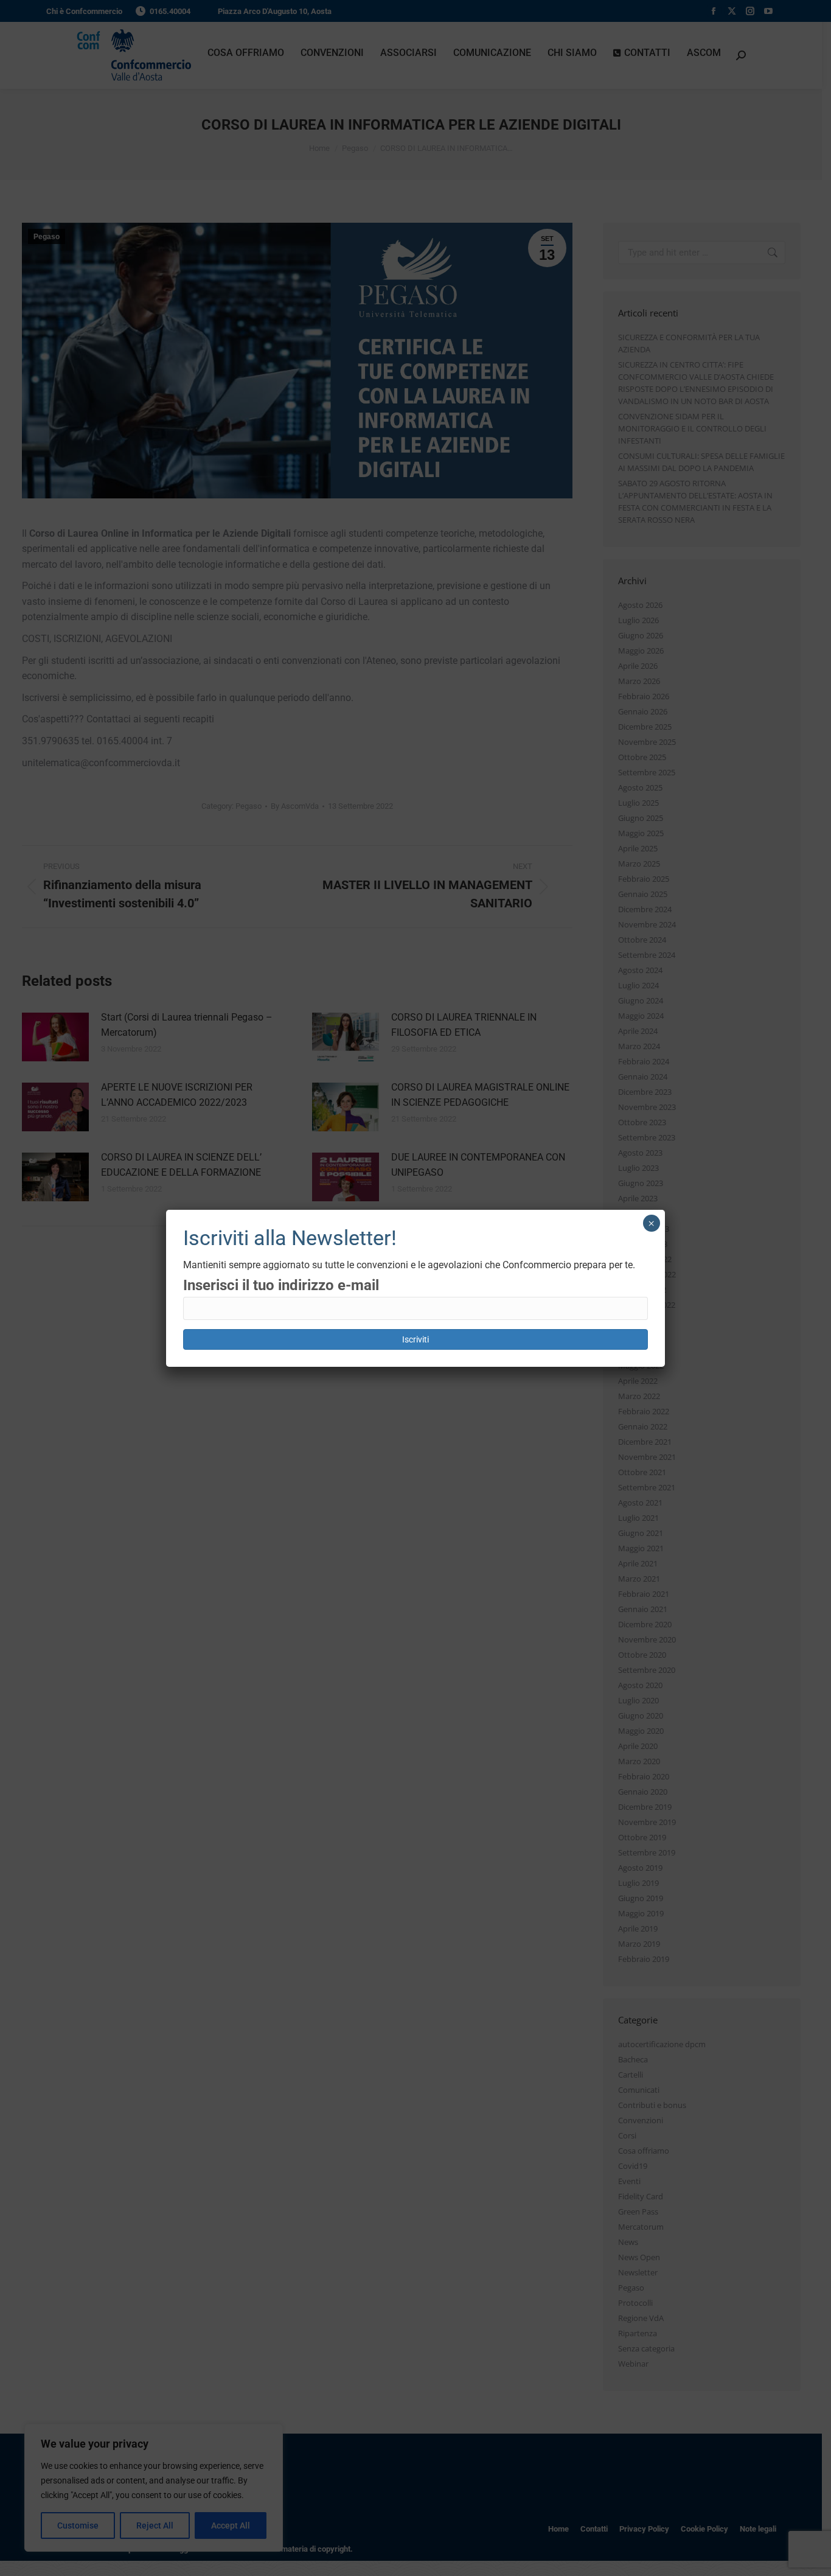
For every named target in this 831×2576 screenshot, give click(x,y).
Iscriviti (415, 1339)
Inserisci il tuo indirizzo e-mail (281, 1285)
